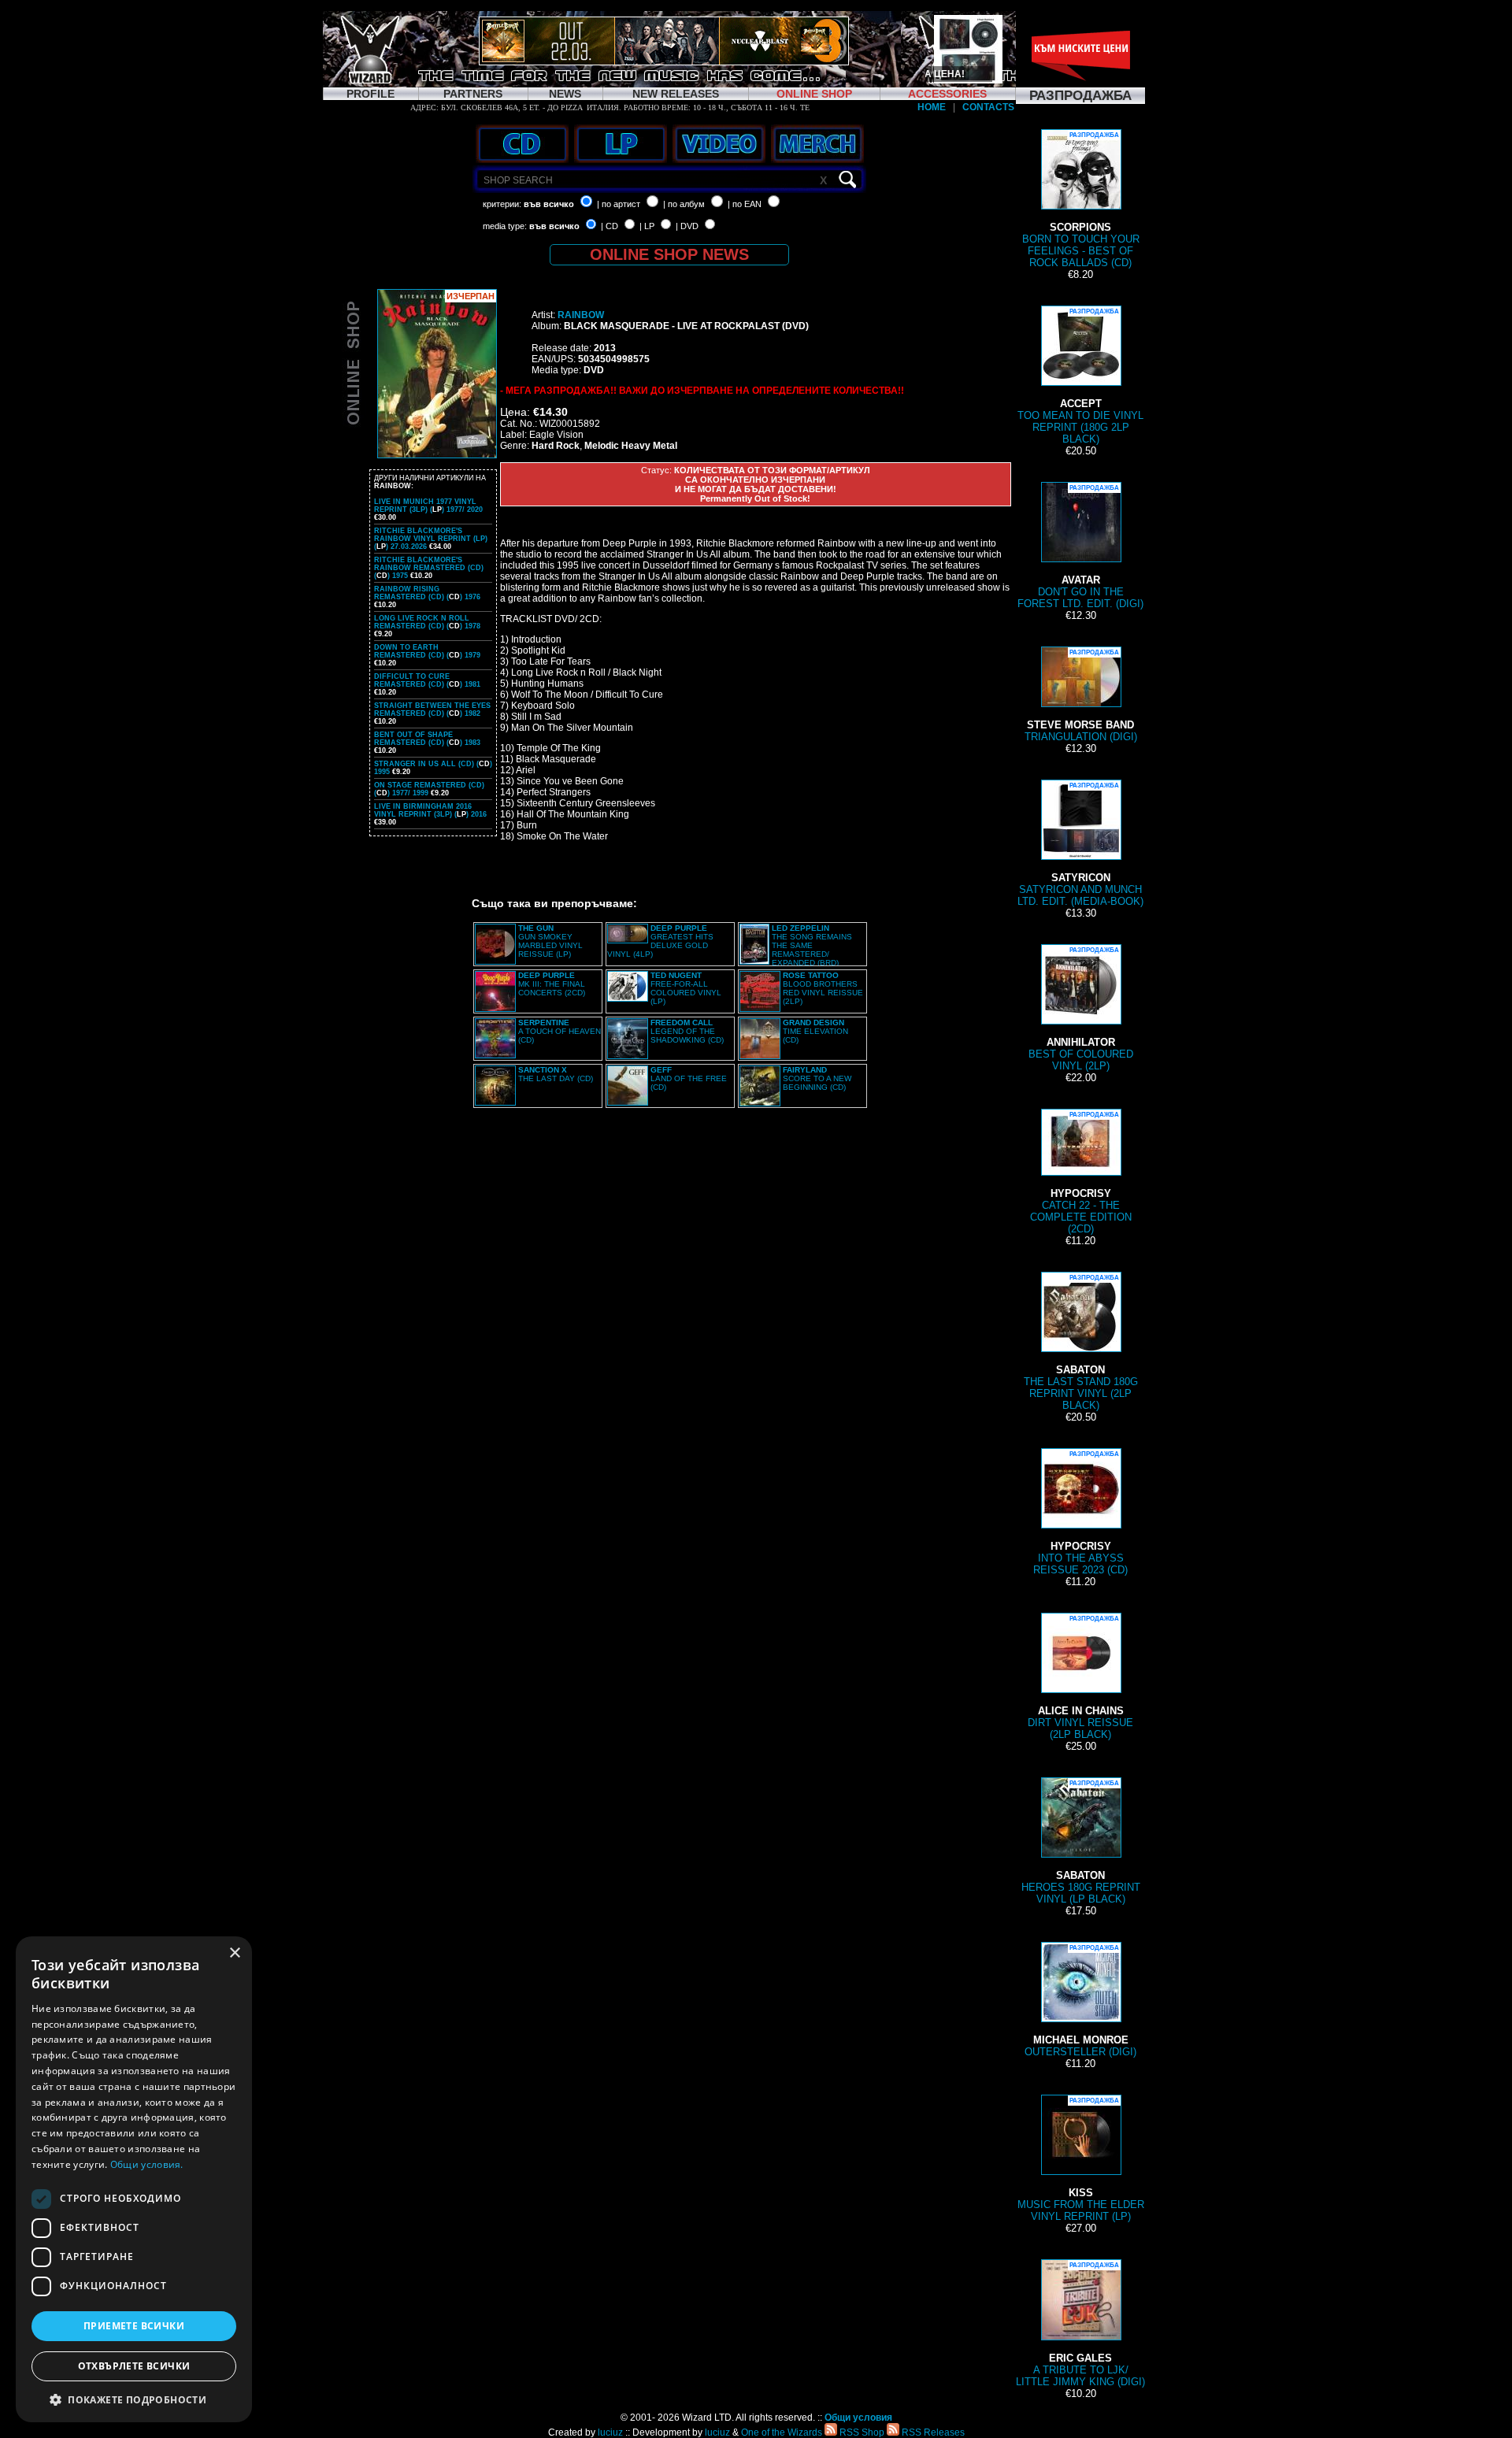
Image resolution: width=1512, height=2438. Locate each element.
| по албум (684, 204)
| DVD (687, 226)
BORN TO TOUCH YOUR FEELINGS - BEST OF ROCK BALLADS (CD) (1081, 200)
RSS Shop (861, 2432)
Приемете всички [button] (134, 2326)
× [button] (234, 1953)
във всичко (549, 204)
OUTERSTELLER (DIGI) (1080, 2001)
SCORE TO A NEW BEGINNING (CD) (817, 1078)
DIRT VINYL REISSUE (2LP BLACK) (1080, 1678)
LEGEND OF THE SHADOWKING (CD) (687, 1031)
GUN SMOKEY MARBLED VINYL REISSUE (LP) (550, 941)
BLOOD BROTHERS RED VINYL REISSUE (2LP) (823, 988)
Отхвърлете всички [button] (134, 2366)
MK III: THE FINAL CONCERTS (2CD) (552, 984)
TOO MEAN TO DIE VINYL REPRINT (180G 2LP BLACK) (1080, 376)
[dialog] (134, 2179)
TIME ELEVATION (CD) (815, 1031)
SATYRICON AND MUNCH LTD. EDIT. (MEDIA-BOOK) (1080, 845)
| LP (647, 226)
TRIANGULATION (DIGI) (1081, 696)
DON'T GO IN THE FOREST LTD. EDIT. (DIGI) (1080, 547)
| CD (610, 226)
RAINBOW (581, 315)
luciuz (610, 2432)
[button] (134, 2399)
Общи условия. (147, 2164)
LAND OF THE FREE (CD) (689, 1078)
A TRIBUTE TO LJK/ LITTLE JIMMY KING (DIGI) (1080, 2325)
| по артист (619, 204)
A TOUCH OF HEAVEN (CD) (560, 1031)
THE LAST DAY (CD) (556, 1074)
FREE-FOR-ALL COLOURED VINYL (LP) (686, 988)
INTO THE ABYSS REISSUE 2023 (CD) (1080, 1513)
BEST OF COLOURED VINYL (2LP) (1081, 1009)
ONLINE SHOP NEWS (669, 254)
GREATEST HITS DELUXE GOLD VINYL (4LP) (660, 941)
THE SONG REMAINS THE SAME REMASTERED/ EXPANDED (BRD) (812, 945)
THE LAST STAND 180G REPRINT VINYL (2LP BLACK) (1081, 1343)
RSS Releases (932, 2432)
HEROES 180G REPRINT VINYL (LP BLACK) (1081, 1842)
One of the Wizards (782, 2432)
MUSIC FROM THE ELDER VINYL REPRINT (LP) (1081, 2160)
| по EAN (745, 204)
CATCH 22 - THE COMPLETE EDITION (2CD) (1081, 1173)
